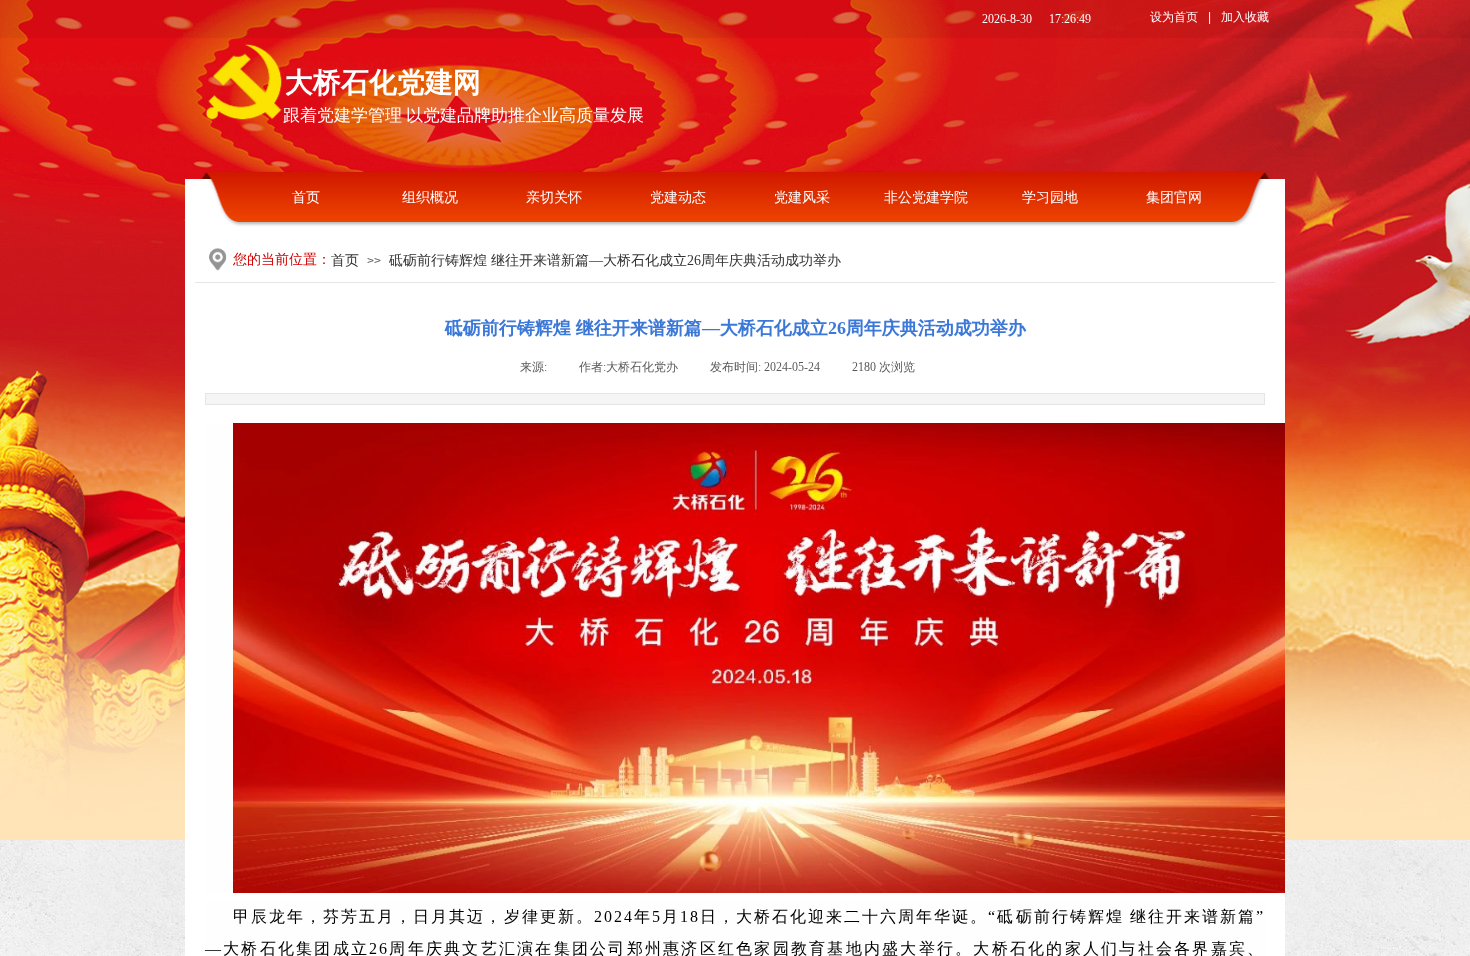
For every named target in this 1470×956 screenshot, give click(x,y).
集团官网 (1174, 197)
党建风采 (802, 197)
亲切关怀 (554, 197)
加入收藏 (1245, 17)
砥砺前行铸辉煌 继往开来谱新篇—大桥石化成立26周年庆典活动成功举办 (615, 260)
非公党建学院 (926, 197)
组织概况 (430, 197)
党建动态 (678, 197)
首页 (306, 197)
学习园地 (1050, 197)
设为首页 (1174, 17)
